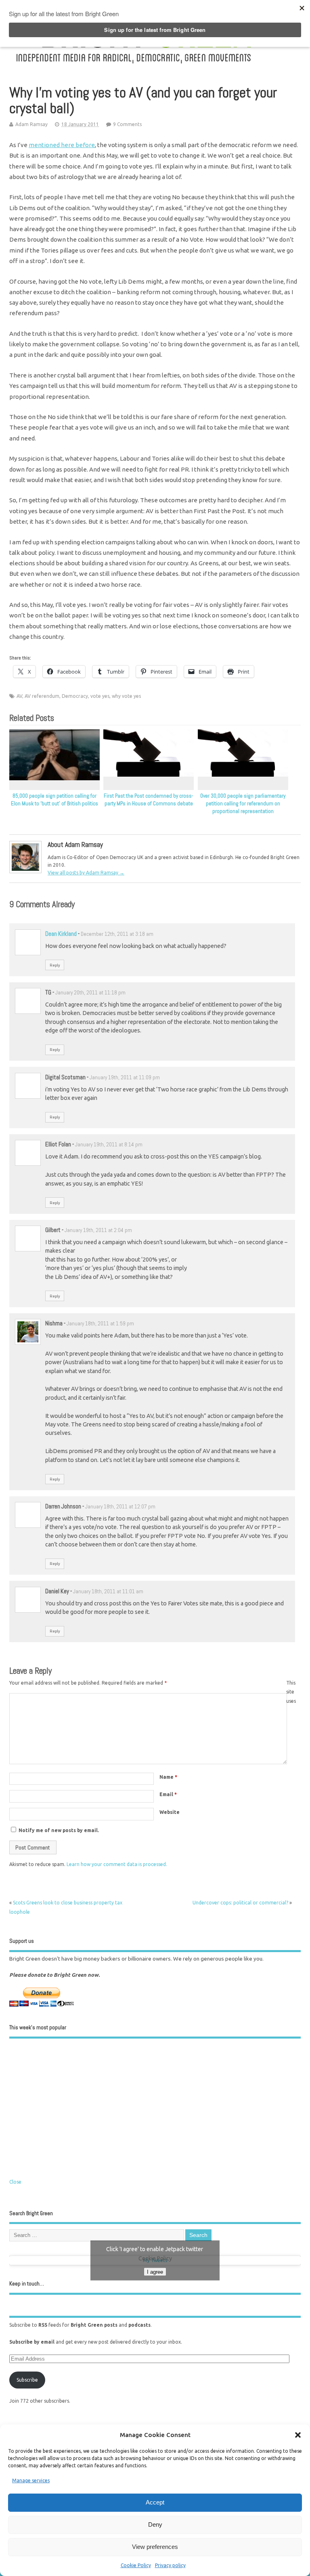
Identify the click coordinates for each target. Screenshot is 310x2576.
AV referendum (42, 696)
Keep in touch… (27, 2284)
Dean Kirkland (61, 934)
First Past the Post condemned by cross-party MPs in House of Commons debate (149, 800)
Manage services (31, 2480)
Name (168, 1777)
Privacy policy (170, 2565)
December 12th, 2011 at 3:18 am (117, 934)
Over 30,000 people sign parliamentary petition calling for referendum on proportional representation (243, 804)
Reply (55, 965)
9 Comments (127, 124)
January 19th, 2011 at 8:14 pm (109, 1145)
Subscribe (27, 2380)
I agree (155, 2272)
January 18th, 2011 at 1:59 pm (100, 1324)
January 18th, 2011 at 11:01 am (108, 1591)
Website (170, 1812)
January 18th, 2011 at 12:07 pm (120, 1507)
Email (168, 1794)
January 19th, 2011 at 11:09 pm (125, 1077)
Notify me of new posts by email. (59, 1830)
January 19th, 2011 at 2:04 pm (98, 1230)
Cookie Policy (136, 2565)
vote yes (100, 696)
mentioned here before (62, 145)
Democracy (75, 696)
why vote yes (126, 696)
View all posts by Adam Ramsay (86, 873)
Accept (155, 2502)
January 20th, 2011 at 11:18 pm (90, 993)
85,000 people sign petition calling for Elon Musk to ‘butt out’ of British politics (54, 800)
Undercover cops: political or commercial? (240, 1903)
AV (19, 696)
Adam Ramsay (31, 124)
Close (15, 2182)
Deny (155, 2524)
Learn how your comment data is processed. (117, 1864)
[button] (298, 2435)
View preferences (155, 2547)
